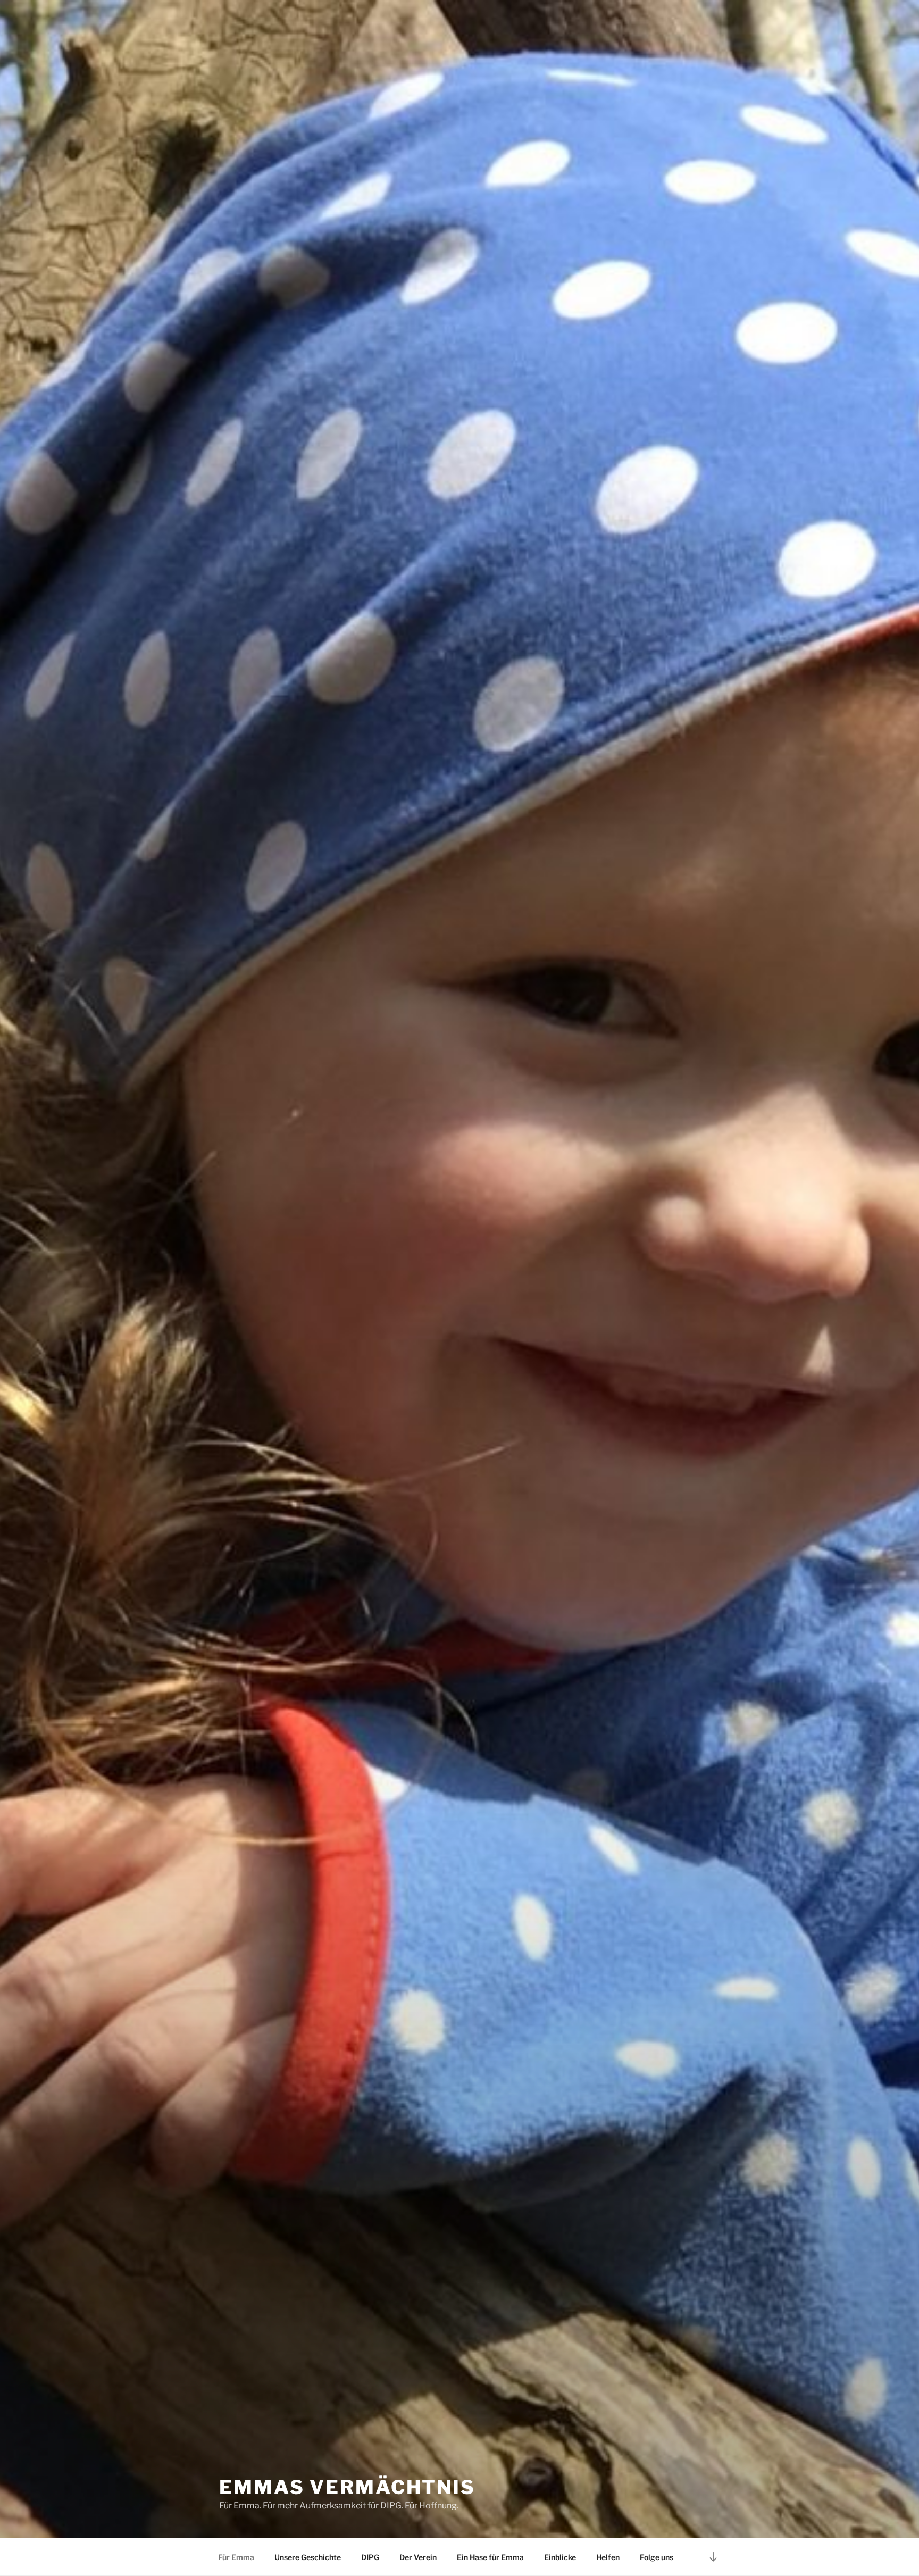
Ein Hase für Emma (490, 2557)
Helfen (608, 2557)
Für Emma (236, 2557)
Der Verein (418, 2557)
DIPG (370, 2557)
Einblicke (560, 2557)
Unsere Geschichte (308, 2557)
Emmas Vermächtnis (347, 2487)
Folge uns (657, 2557)
